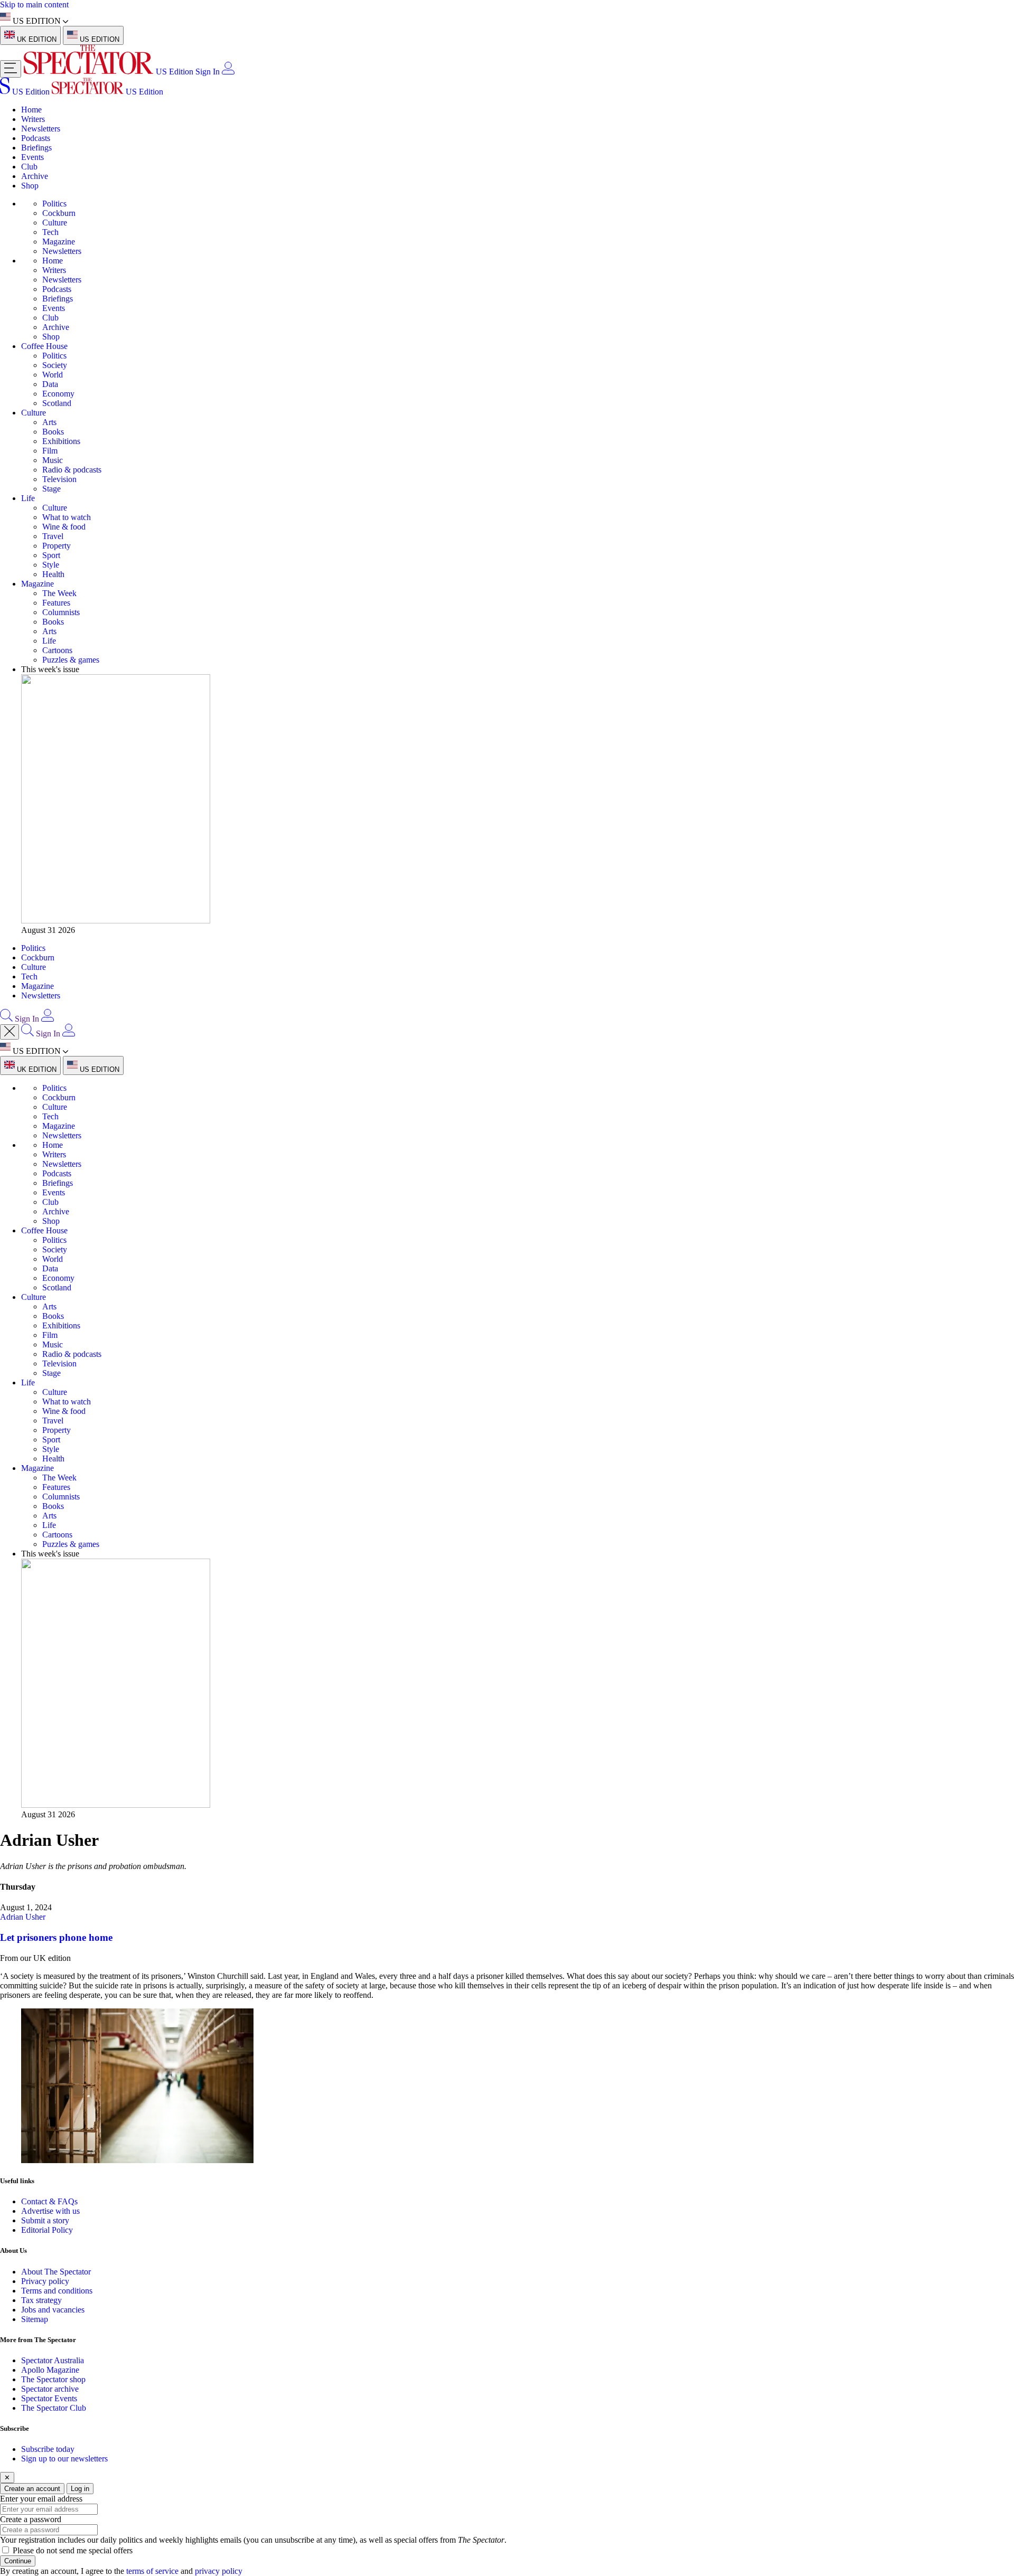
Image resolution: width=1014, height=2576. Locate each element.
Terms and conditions (57, 2291)
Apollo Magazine (50, 2370)
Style (51, 565)
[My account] (228, 72)
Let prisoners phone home (56, 1937)
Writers (33, 119)
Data (50, 384)
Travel (53, 536)
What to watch (67, 517)
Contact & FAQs (49, 2201)
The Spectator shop (53, 2379)
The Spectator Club (54, 2408)
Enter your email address (41, 2499)
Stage (51, 489)
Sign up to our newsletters (64, 2459)
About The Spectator (56, 2272)
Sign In (208, 72)
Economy (58, 394)
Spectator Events (49, 2398)
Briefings (36, 148)
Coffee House (44, 346)
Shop (30, 186)
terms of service (152, 2571)
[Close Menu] (10, 1032)
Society (55, 365)
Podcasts (36, 138)
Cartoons (57, 650)
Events (32, 157)
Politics (54, 204)
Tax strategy (41, 2300)
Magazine (59, 242)
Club (29, 167)
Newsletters (41, 129)
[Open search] (6, 1019)
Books (53, 432)
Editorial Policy (47, 2230)
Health (53, 574)
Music (53, 460)
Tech (50, 232)
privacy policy (219, 2571)
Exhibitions (61, 441)
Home (31, 110)
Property (57, 546)
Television (59, 479)
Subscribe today (48, 2449)
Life (28, 498)
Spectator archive (50, 2389)
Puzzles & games (71, 660)
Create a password (31, 2519)
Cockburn (59, 213)
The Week (59, 593)
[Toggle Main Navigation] (11, 69)
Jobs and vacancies (53, 2310)
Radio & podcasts (72, 470)
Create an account (32, 2489)
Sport (51, 555)
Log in (80, 2489)
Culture (55, 223)
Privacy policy (45, 2281)
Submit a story (45, 2220)
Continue (18, 2561)
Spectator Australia (53, 2360)
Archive (35, 176)
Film (50, 451)
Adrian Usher (23, 1917)
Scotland (57, 403)
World (53, 375)
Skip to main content (34, 4)
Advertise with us (50, 2211)
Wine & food (64, 527)
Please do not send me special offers (73, 2550)
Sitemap (35, 2319)
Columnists (61, 612)
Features (56, 603)
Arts (49, 422)
